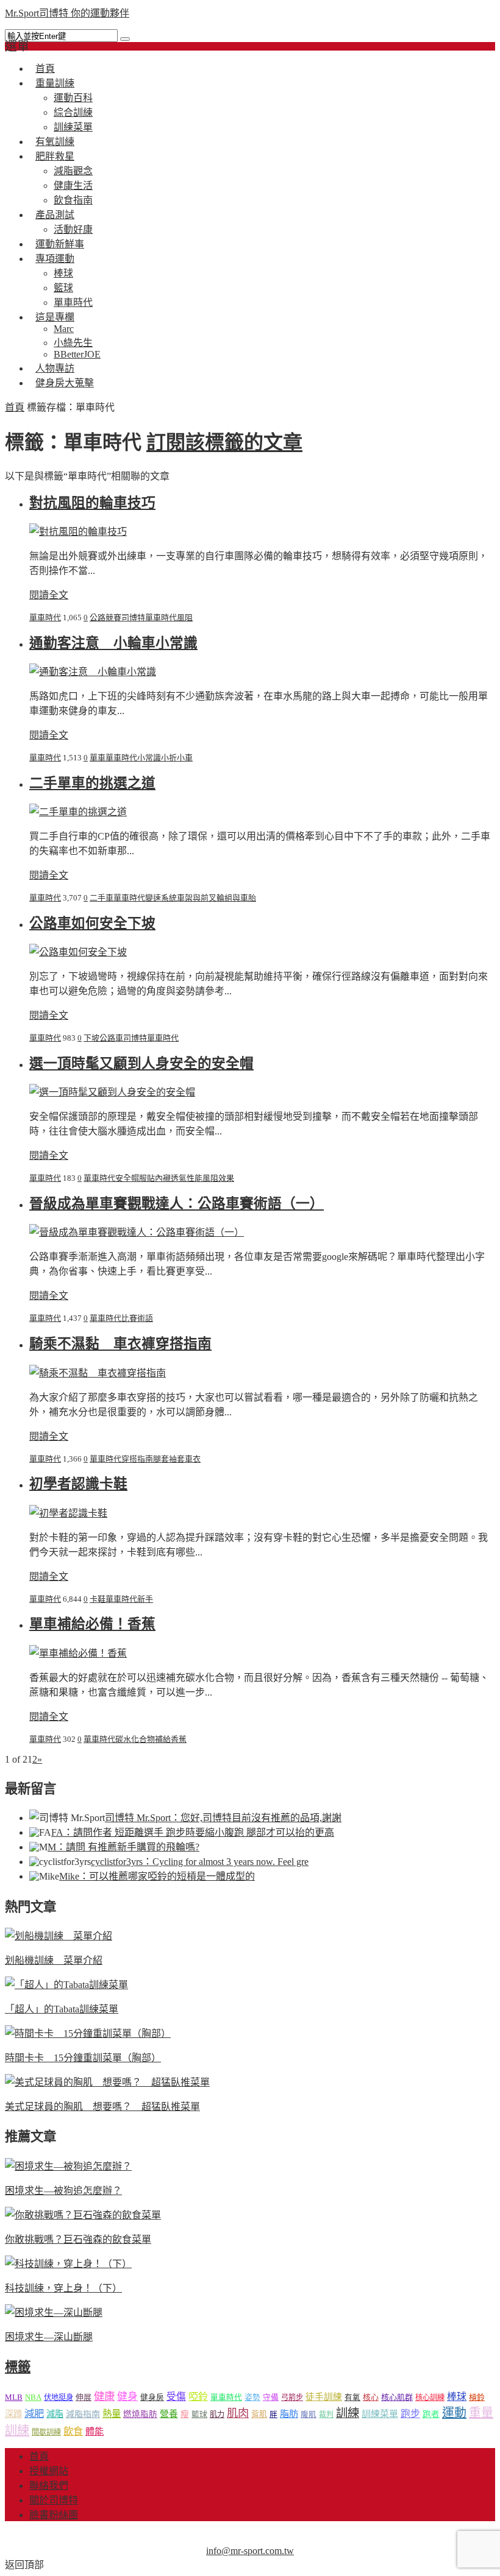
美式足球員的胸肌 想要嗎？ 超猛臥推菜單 (102, 2107)
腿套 (161, 1459)
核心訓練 (430, 2397)
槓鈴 (477, 2397)
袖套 (177, 1459)
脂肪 (289, 2414)
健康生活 (73, 186)
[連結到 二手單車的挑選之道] (78, 812)
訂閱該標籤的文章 (224, 442)
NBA (33, 2397)
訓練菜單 (380, 2414)
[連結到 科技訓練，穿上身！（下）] (68, 2264)
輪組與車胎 (236, 898)
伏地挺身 (59, 2397)
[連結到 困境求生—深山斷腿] (54, 2312)
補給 (163, 1739)
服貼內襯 (155, 1178)
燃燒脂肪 (140, 2414)
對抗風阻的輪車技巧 (92, 503)
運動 (454, 2413)
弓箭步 (292, 2397)
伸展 (84, 2397)
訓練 (348, 2413)
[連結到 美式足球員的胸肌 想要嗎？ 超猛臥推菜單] (107, 2082)
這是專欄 (55, 317)
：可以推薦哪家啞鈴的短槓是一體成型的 (157, 1876)
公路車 (111, 1038)
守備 (271, 2397)
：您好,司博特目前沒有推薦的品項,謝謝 (223, 1818)
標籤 (18, 2367)
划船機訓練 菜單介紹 (54, 1960)
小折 (169, 758)
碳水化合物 (135, 1739)
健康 (104, 2397)
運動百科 (73, 98)
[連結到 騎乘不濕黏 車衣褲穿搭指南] (98, 1373)
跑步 (410, 2414)
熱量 (112, 2414)
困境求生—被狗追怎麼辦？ (63, 2191)
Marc (64, 329)
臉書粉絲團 (54, 2515)
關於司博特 (54, 2500)
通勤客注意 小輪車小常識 (113, 643)
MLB (14, 2397)
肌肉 (238, 2413)
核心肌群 (397, 2397)
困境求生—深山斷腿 (49, 2337)
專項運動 (55, 259)
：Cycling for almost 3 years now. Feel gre (200, 1862)
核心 (371, 2397)
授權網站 (49, 2471)
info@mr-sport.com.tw (250, 2551)
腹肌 (309, 2415)
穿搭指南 (137, 1459)
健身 (127, 2397)
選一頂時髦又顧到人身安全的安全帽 (141, 1063)
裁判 (326, 2415)
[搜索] (125, 39)
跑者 (431, 2414)
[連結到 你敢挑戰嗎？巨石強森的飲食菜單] (83, 2215)
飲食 (73, 2431)
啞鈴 (198, 2397)
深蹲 (13, 2414)
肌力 (217, 2415)
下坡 (91, 1038)
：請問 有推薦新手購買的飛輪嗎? (123, 1847)
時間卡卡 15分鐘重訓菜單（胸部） (83, 2058)
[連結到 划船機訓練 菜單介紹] (59, 1936)
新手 (145, 1599)
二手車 (102, 898)
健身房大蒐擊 (65, 383)
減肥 (34, 2414)
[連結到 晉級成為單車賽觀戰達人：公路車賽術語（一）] (137, 1232)
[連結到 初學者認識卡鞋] (68, 1513)
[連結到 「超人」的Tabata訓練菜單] (66, 1985)
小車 (185, 758)
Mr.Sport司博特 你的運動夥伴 (67, 13)
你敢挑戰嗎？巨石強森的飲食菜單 (78, 2239)
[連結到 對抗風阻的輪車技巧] (78, 532)
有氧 (352, 2397)
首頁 (15, 407)
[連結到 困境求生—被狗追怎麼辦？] (68, 2166)
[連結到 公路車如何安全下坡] (78, 952)
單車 (98, 758)
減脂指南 (83, 2414)
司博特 (133, 617)
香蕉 (179, 1739)
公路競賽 (105, 617)
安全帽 (127, 1178)
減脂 (55, 2414)
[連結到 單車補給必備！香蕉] (78, 1653)
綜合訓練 (73, 112)
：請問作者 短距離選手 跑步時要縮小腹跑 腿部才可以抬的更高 (193, 1832)
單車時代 (45, 617)
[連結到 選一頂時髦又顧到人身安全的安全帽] (112, 1092)
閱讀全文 (49, 595)
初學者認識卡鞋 (78, 1484)
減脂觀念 (73, 171)
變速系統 (161, 898)
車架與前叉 (197, 898)
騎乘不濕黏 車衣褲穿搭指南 (120, 1344)
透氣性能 (187, 1178)
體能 (95, 2431)
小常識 (149, 758)
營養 (169, 2414)
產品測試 (55, 215)
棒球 (63, 273)
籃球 (63, 288)
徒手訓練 (324, 2397)
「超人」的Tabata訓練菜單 (62, 2009)
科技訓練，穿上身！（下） (63, 2288)
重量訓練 (55, 83)
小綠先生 (73, 343)
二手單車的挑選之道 (92, 783)
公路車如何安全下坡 (92, 923)
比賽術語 (137, 1318)
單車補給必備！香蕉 (92, 1624)
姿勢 (252, 2397)
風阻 (185, 617)
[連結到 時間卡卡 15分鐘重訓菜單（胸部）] (88, 2033)
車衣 (193, 1459)
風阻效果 (218, 1178)
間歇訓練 (46, 2432)
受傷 (176, 2397)
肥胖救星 (55, 156)
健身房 (152, 2397)
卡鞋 (98, 1599)
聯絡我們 (49, 2486)
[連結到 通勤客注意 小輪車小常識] (93, 672)
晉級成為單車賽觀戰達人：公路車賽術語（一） (177, 1204)
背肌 (259, 2414)
